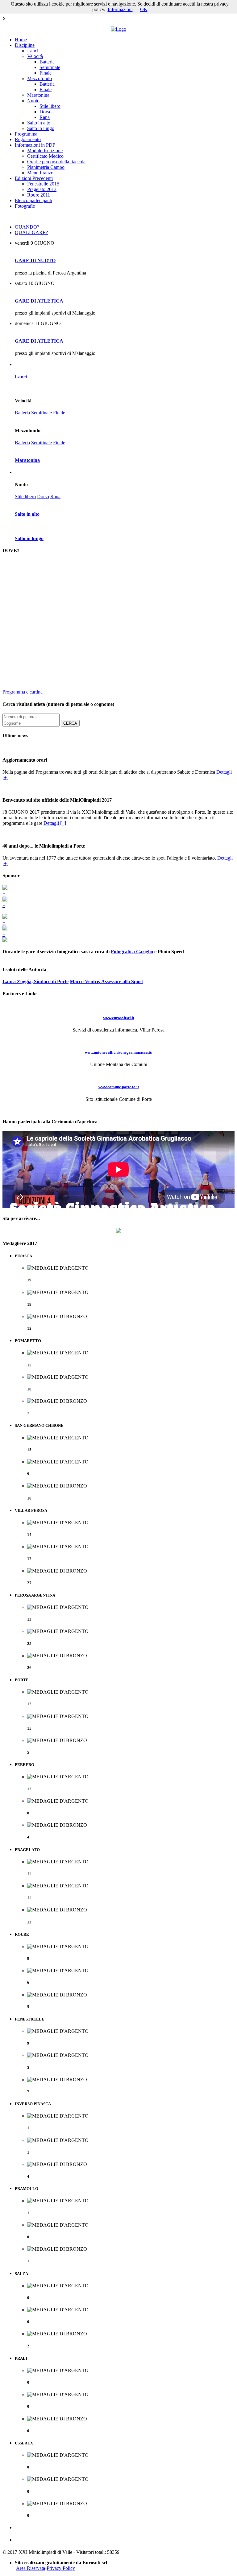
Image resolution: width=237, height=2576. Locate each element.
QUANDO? (27, 227)
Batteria (47, 62)
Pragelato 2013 (42, 189)
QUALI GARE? (31, 232)
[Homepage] (118, 29)
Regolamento (28, 139)
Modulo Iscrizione (45, 151)
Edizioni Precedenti (34, 178)
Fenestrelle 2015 (43, 184)
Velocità (35, 56)
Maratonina (38, 95)
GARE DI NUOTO (35, 260)
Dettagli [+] (55, 823)
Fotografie (25, 206)
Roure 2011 (39, 195)
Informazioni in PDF (35, 145)
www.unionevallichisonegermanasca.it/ (119, 1052)
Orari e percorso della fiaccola (56, 162)
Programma (26, 134)
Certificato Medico (45, 156)
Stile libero (50, 106)
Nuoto (33, 101)
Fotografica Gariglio (132, 952)
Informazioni (120, 9)
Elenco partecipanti (33, 200)
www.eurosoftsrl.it (119, 1018)
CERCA (70, 723)
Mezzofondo (39, 78)
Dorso (46, 112)
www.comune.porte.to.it (119, 1087)
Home (21, 40)
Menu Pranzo (40, 173)
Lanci (33, 51)
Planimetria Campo (46, 167)
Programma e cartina (23, 692)
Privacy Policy (61, 2568)
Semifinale (50, 67)
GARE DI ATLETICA (39, 301)
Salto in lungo (41, 128)
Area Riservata (31, 2568)
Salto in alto (39, 123)
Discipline (25, 45)
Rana (45, 117)
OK (144, 9)
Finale (46, 73)
